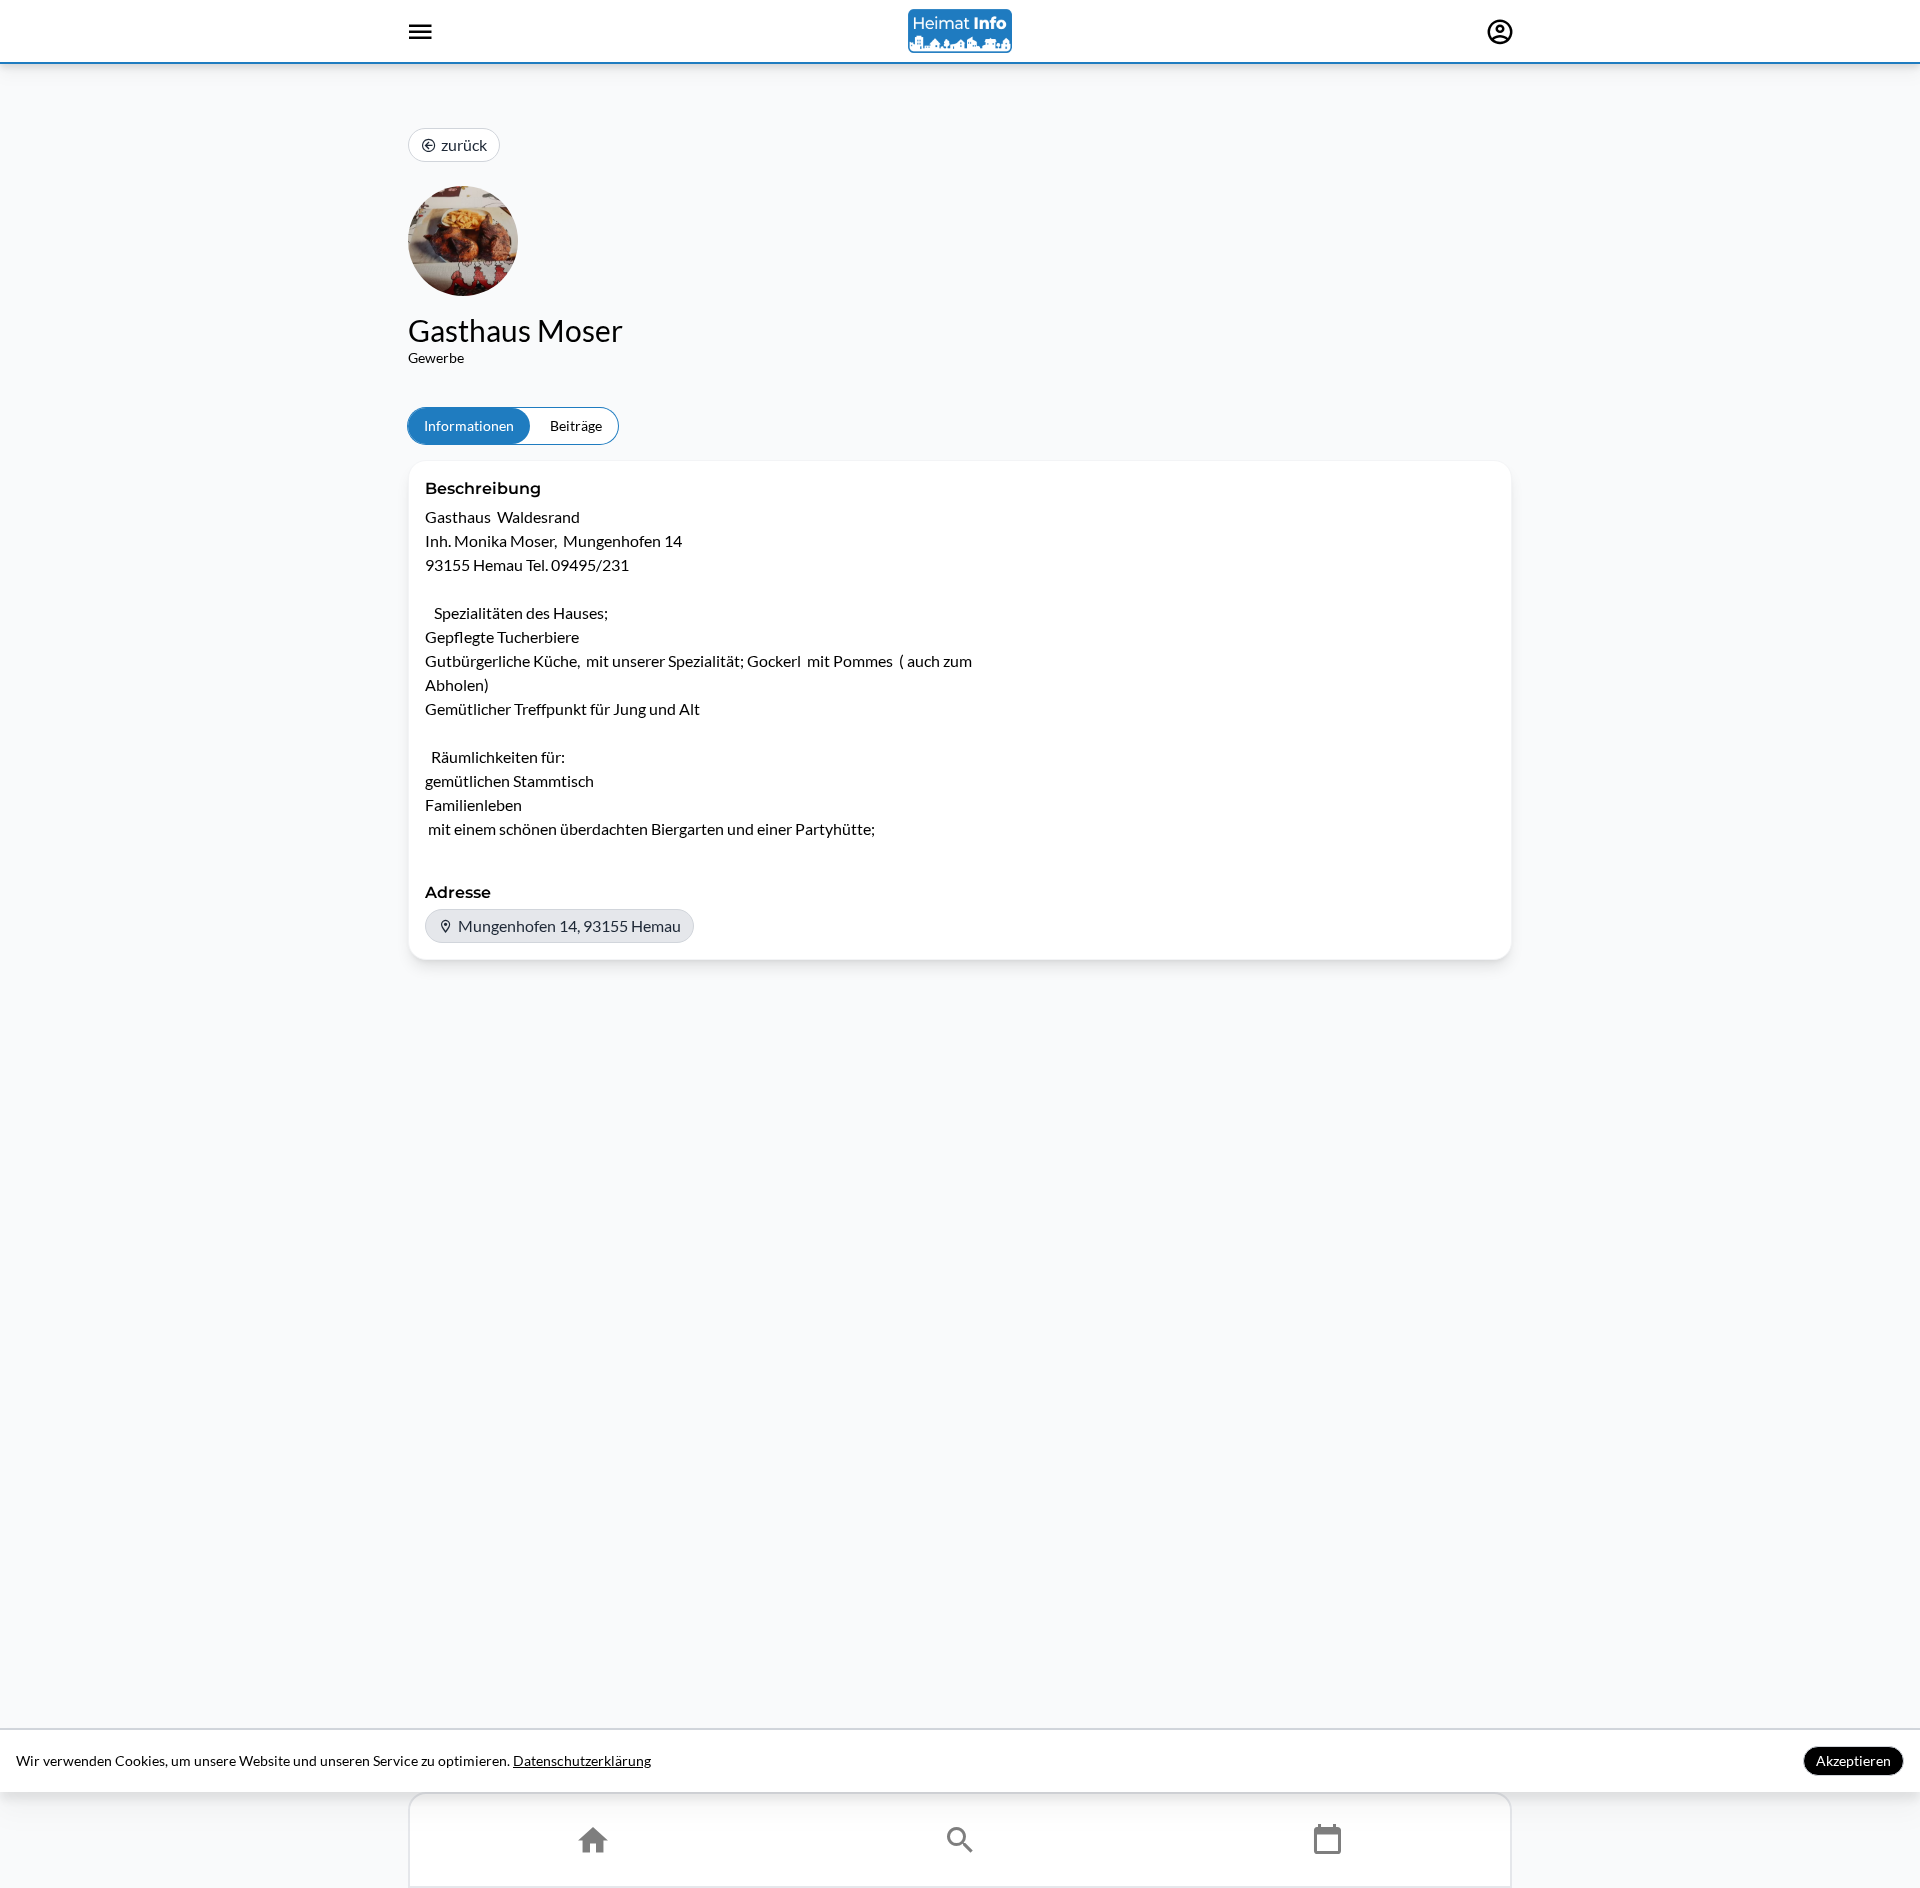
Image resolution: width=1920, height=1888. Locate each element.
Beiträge (576, 425)
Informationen (469, 425)
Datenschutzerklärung (582, 1760)
